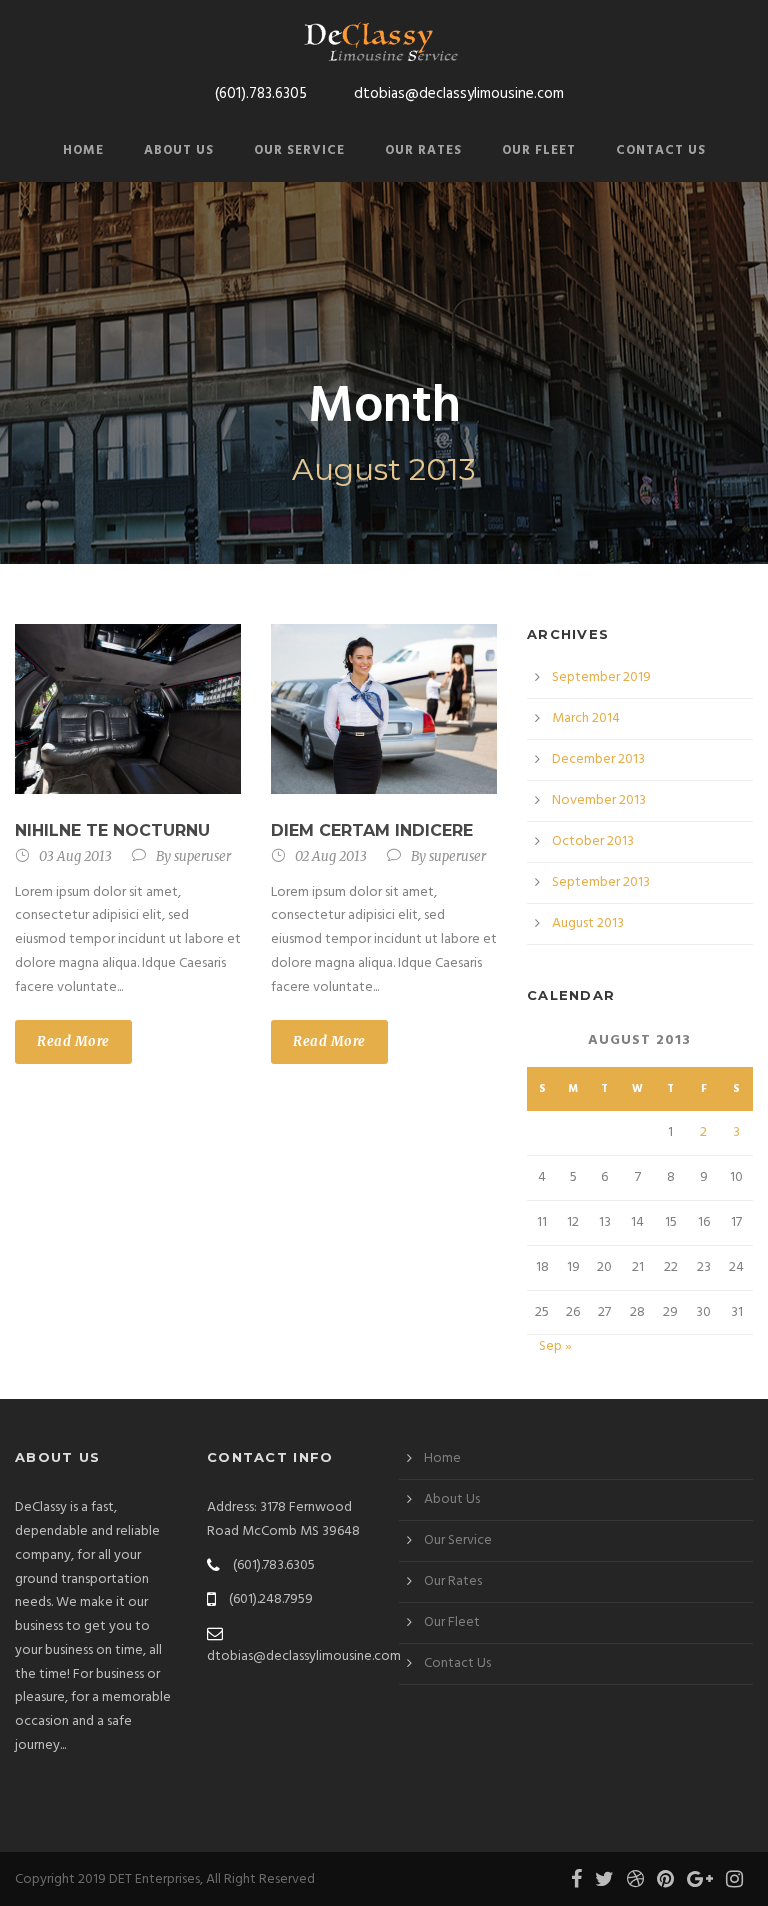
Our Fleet (539, 150)
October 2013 (593, 841)
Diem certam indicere (372, 830)
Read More (73, 1041)
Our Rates (423, 150)
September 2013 (601, 882)
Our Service (299, 150)
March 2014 (586, 718)
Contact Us (661, 150)
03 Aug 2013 (75, 856)
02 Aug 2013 (331, 856)
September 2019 (601, 677)
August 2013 (588, 923)
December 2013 (598, 759)
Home (83, 150)
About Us (179, 150)
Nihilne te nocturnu (112, 830)
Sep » (555, 1346)
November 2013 (599, 800)
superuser (202, 856)
